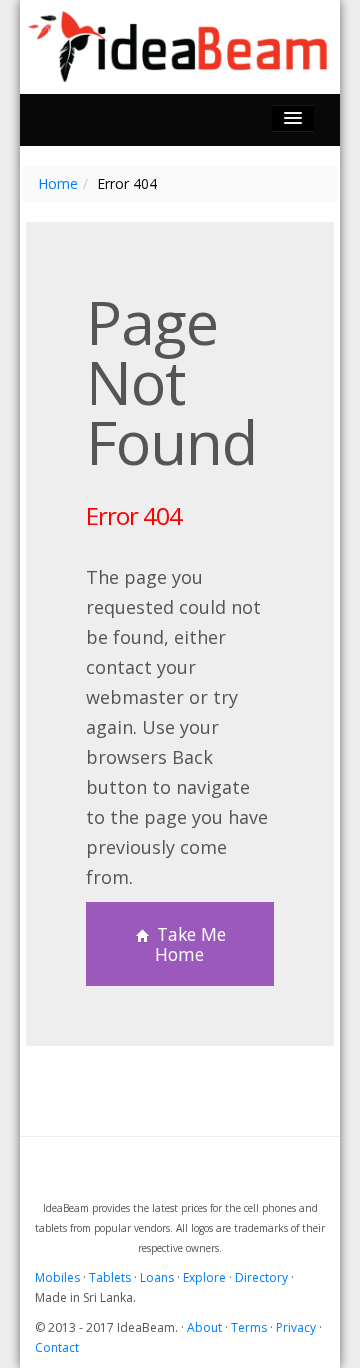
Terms (249, 1327)
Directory (261, 1277)
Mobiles (57, 1277)
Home (58, 183)
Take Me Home (189, 944)
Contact (57, 1347)
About (204, 1327)
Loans (157, 1277)
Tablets (110, 1277)
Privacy (296, 1327)
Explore (204, 1277)
